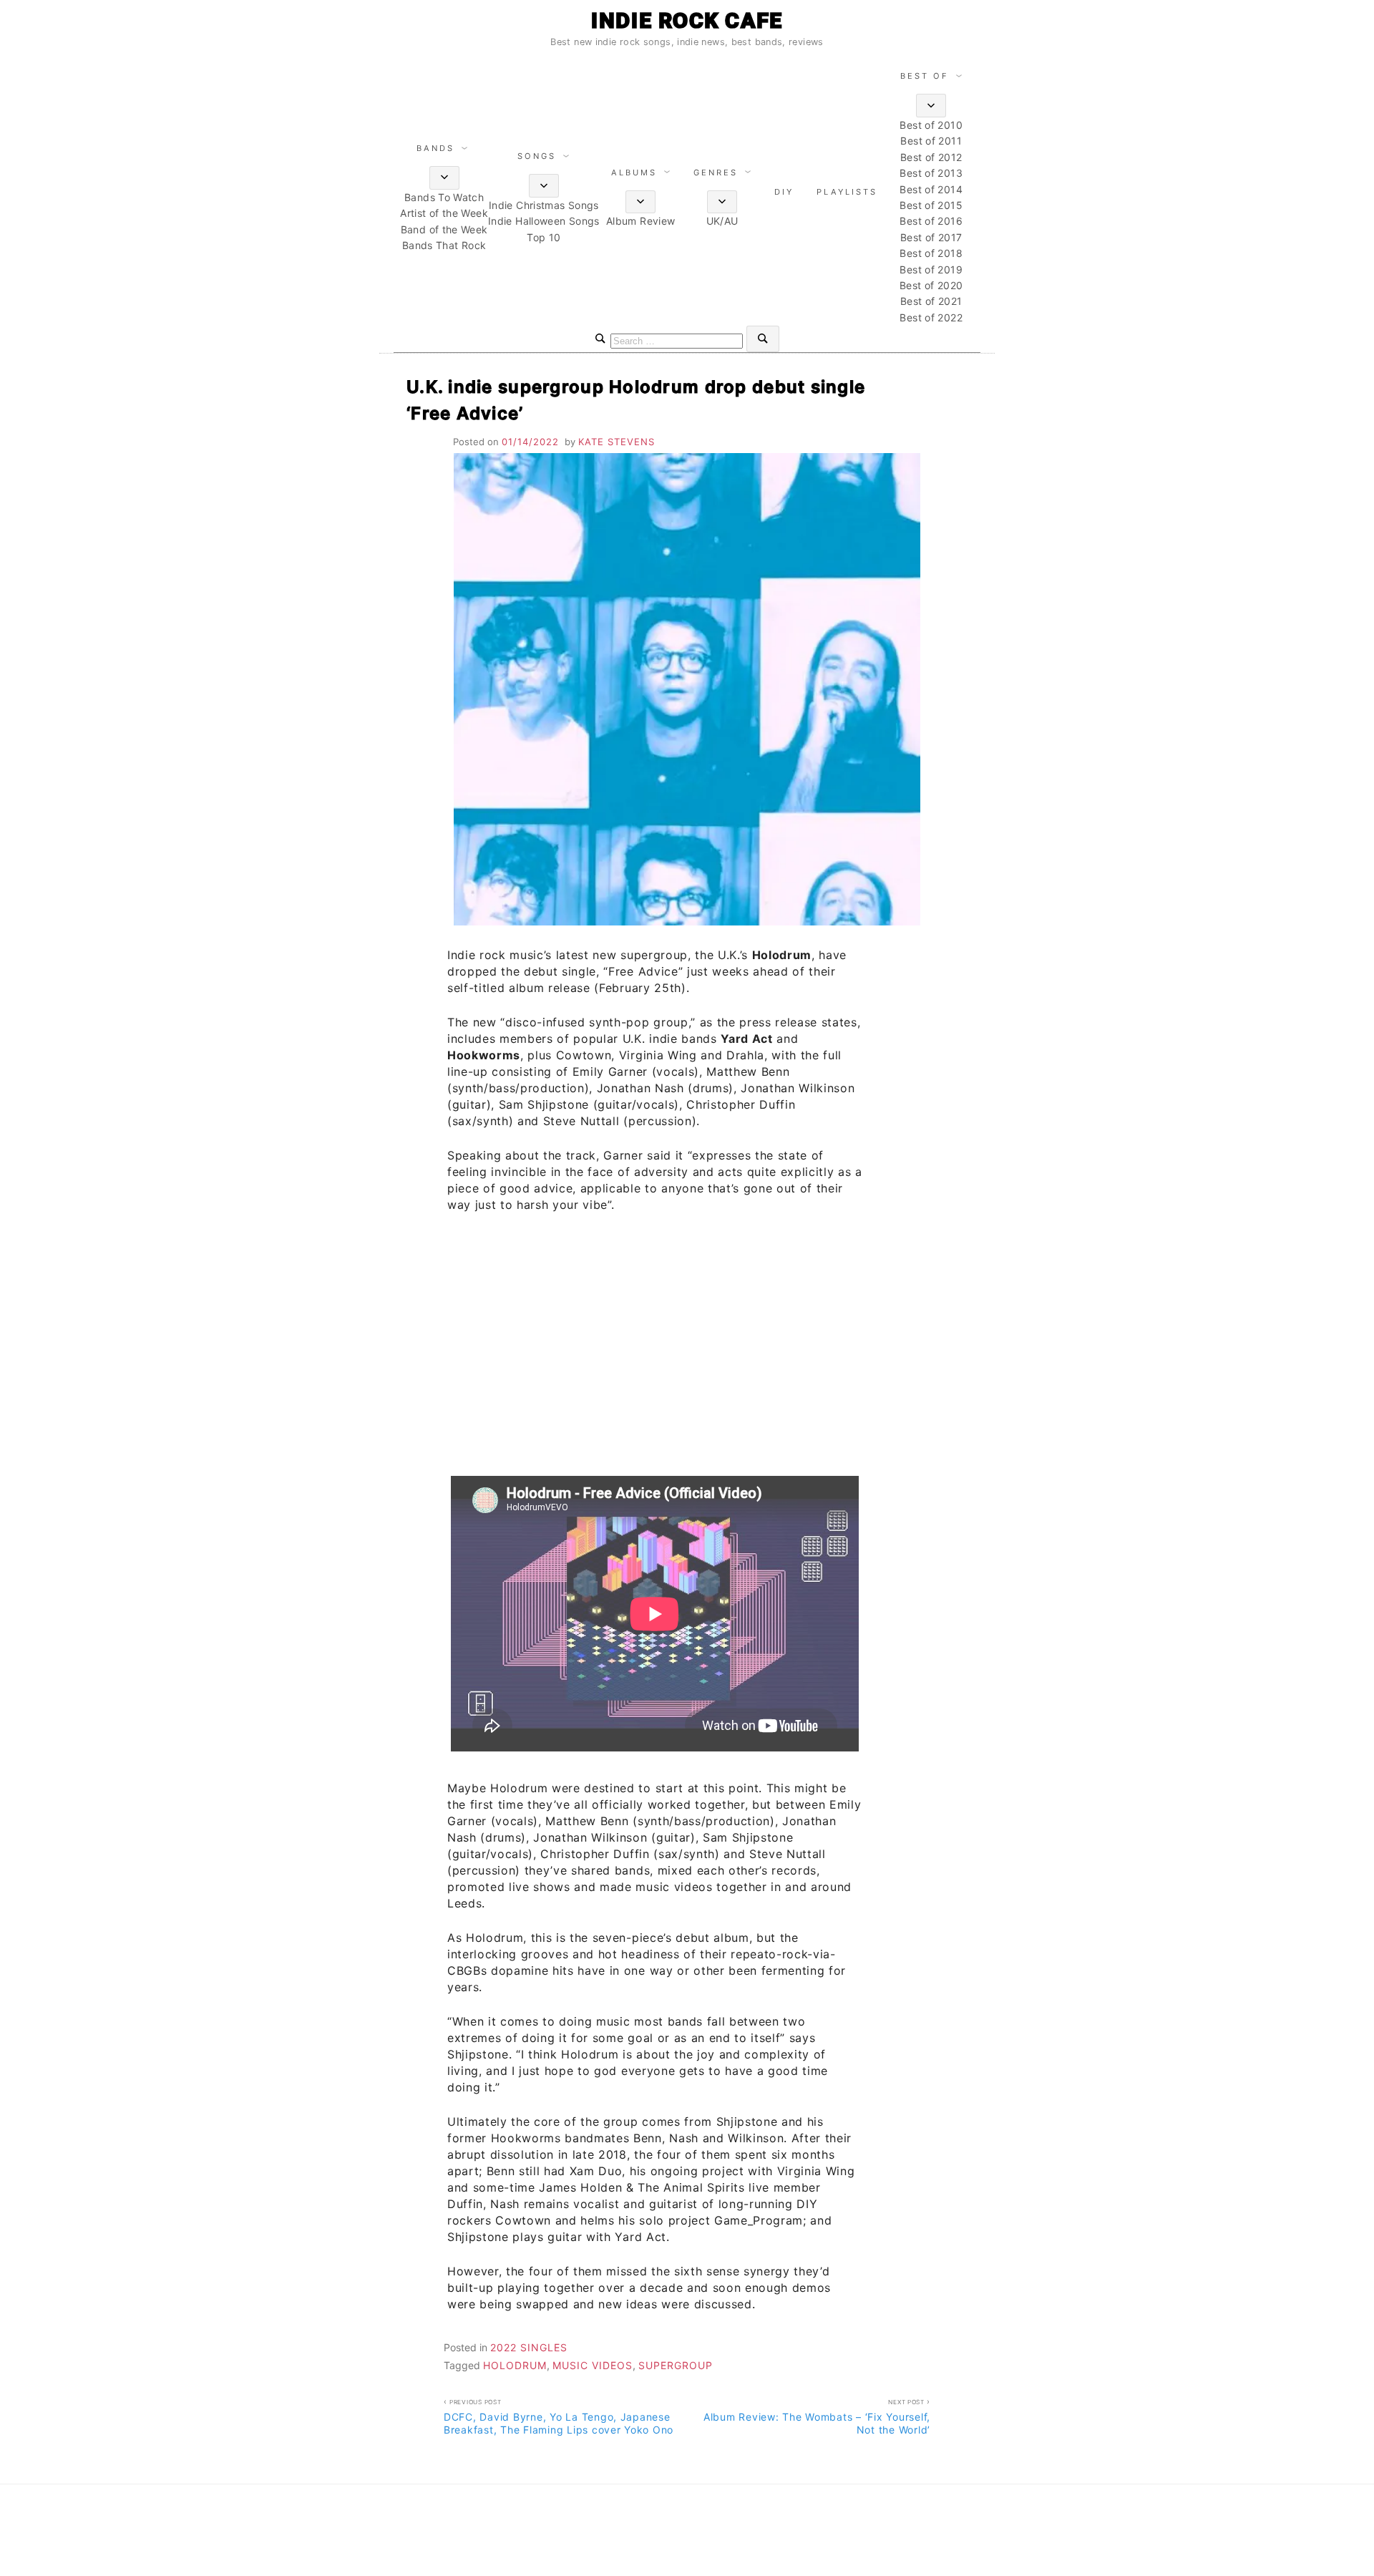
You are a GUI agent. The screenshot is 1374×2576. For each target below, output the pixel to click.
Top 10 (544, 237)
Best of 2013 (931, 173)
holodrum (515, 2365)
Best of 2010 (931, 125)
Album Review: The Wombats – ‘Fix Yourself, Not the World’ (817, 2417)
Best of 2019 (931, 269)
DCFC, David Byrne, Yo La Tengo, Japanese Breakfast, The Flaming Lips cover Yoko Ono (559, 2417)
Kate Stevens (617, 442)
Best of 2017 (931, 237)
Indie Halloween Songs (544, 221)
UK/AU (722, 221)
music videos (593, 2365)
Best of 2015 (931, 205)
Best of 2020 (931, 285)
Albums (634, 172)
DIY (784, 192)
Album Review (640, 221)
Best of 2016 (931, 221)
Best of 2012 (931, 157)
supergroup (676, 2365)
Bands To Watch (444, 197)
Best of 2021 (931, 301)
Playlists (847, 192)
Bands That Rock (444, 245)
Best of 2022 (931, 317)
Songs (537, 156)
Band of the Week (444, 229)
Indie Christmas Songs (544, 205)
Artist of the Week (444, 213)
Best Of (925, 76)
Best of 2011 (931, 141)
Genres (716, 172)
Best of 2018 (931, 253)
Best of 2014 (931, 189)
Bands (435, 148)
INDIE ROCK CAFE (687, 20)
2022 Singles (529, 2347)
